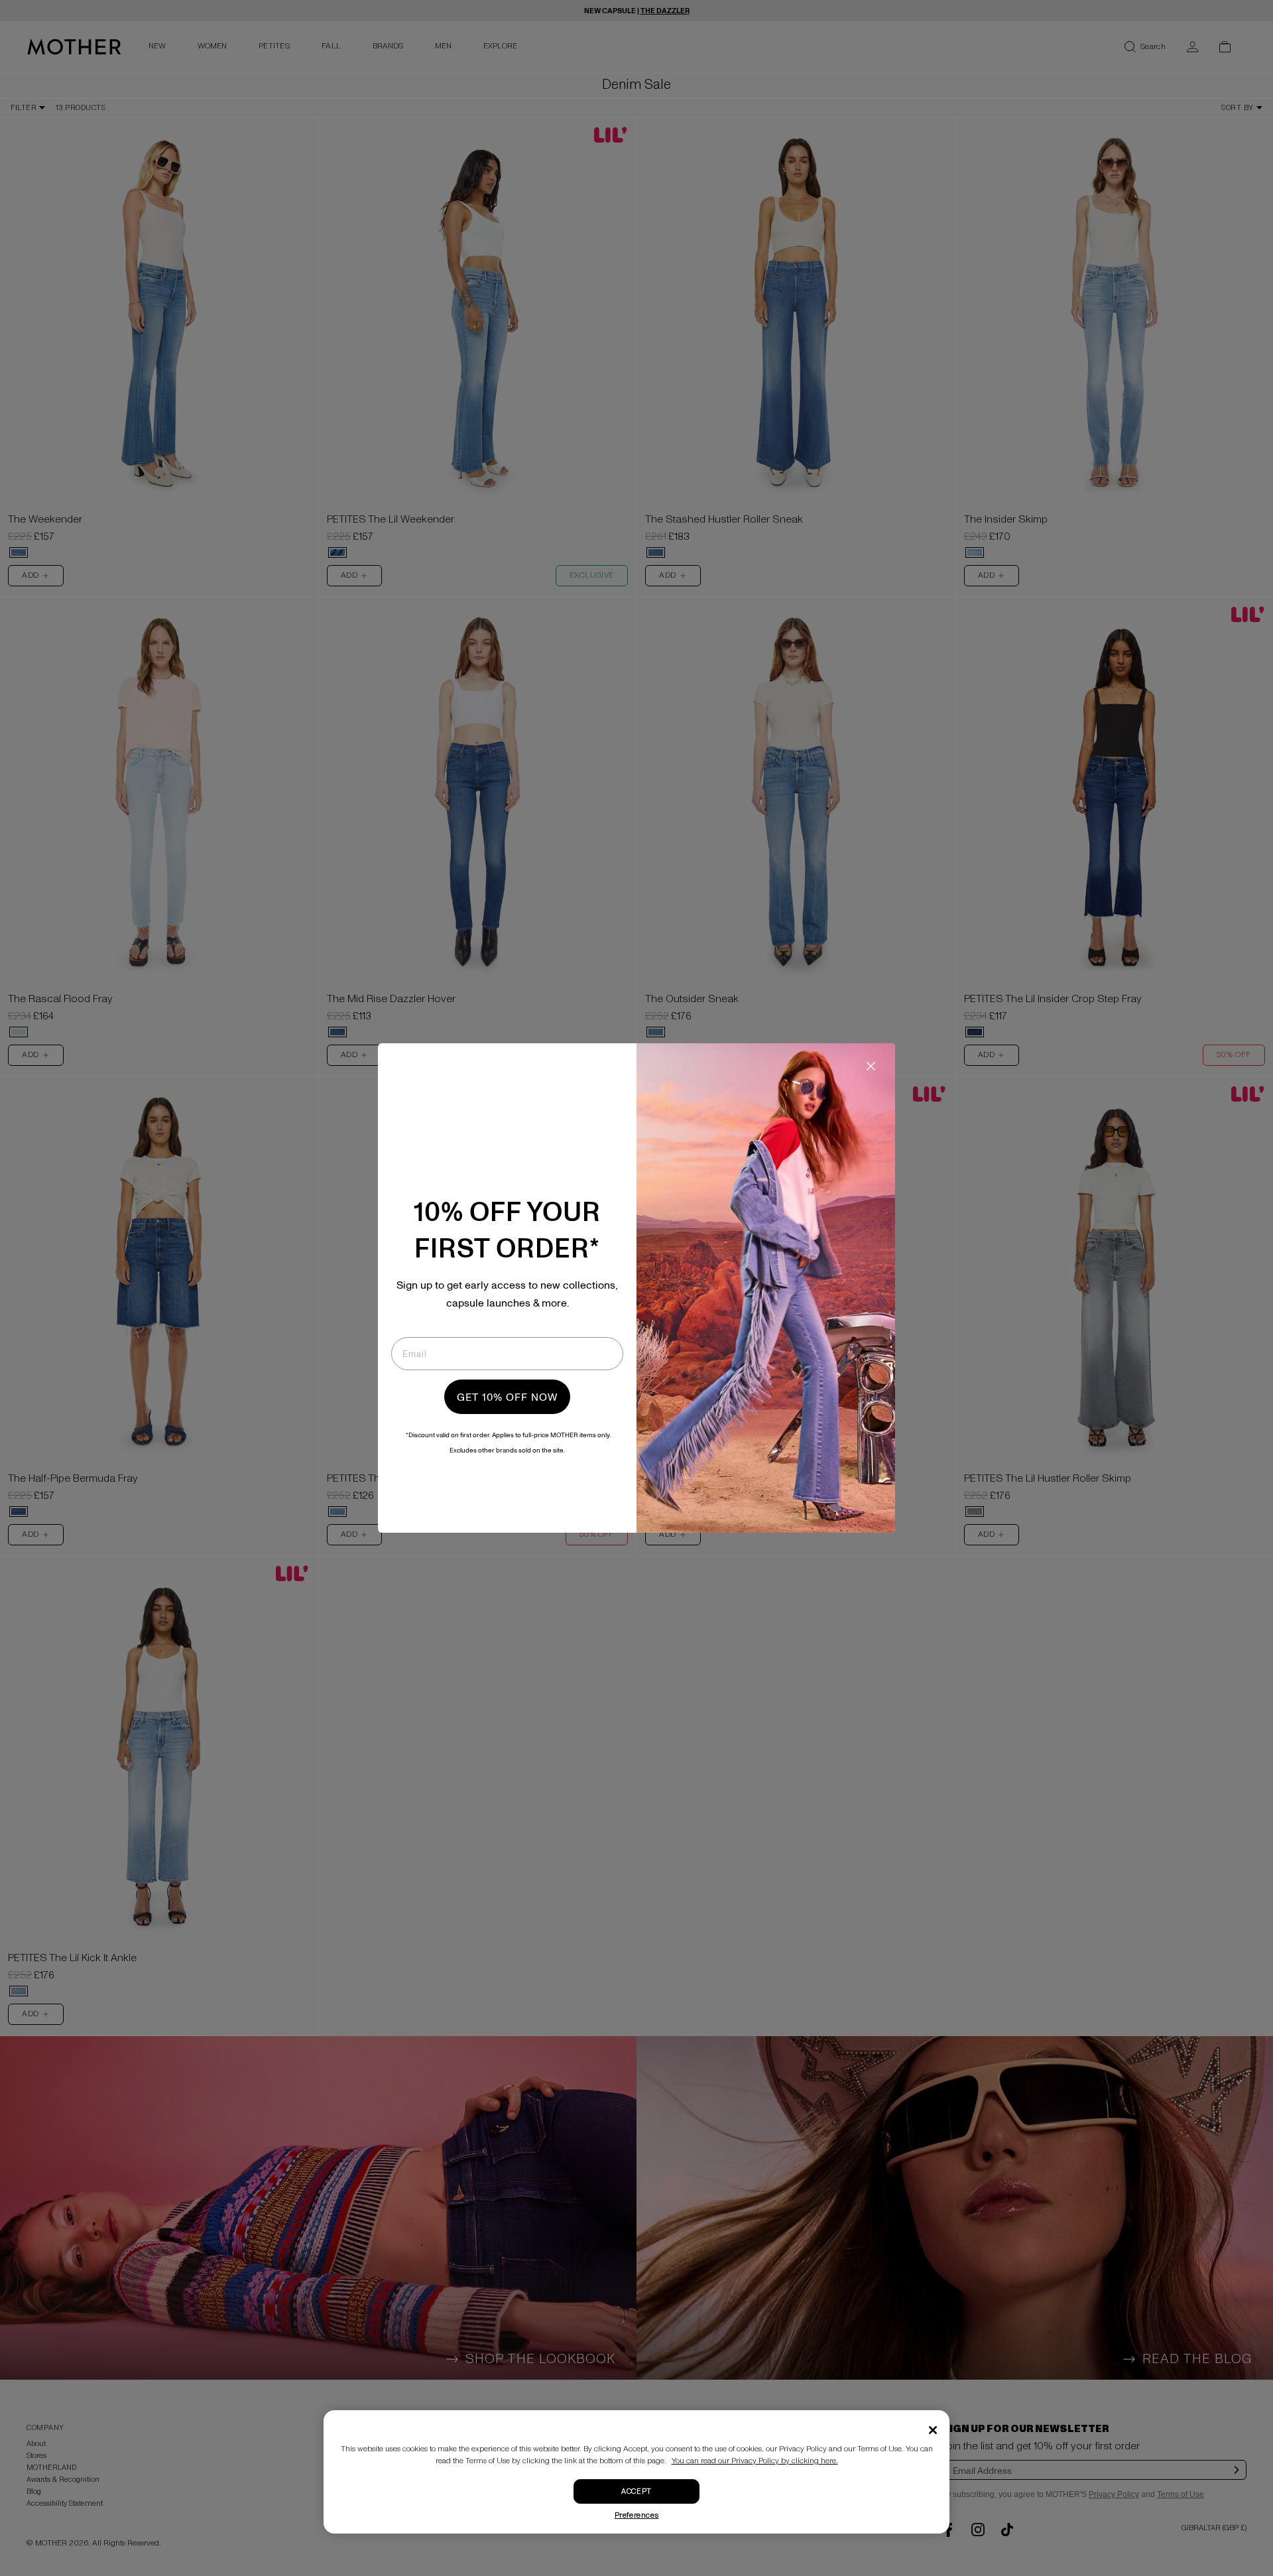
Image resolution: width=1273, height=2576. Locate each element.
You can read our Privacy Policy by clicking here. (755, 2461)
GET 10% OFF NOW (507, 1397)
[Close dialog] (871, 1066)
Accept (636, 2491)
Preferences (637, 2515)
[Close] (933, 2430)
